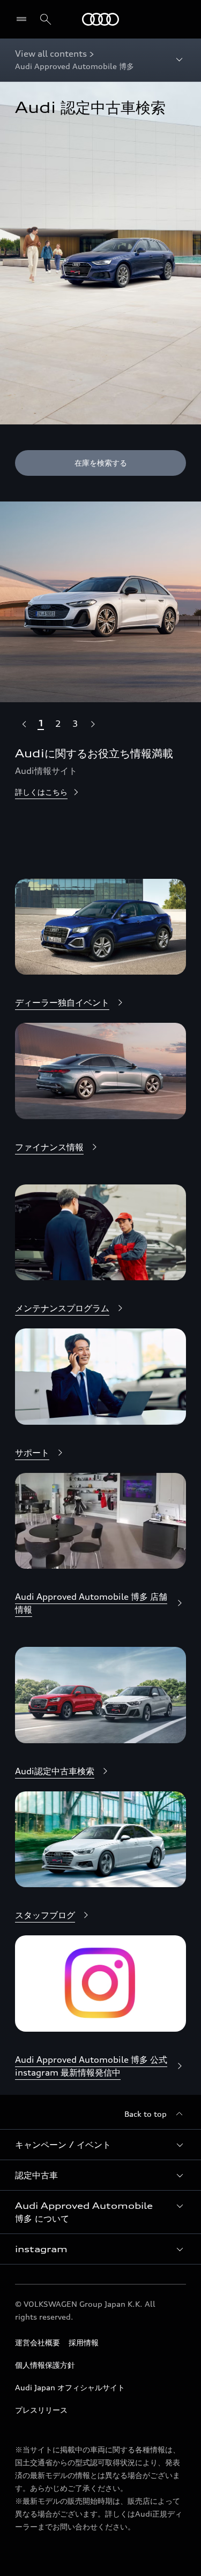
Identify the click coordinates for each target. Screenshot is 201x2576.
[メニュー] (24, 19)
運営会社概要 (38, 2342)
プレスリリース (41, 2410)
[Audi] (100, 19)
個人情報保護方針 (45, 2365)
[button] (100, 2145)
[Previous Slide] (24, 724)
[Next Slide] (92, 724)
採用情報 (84, 2342)
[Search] (46, 19)
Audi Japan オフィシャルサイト (70, 2387)
